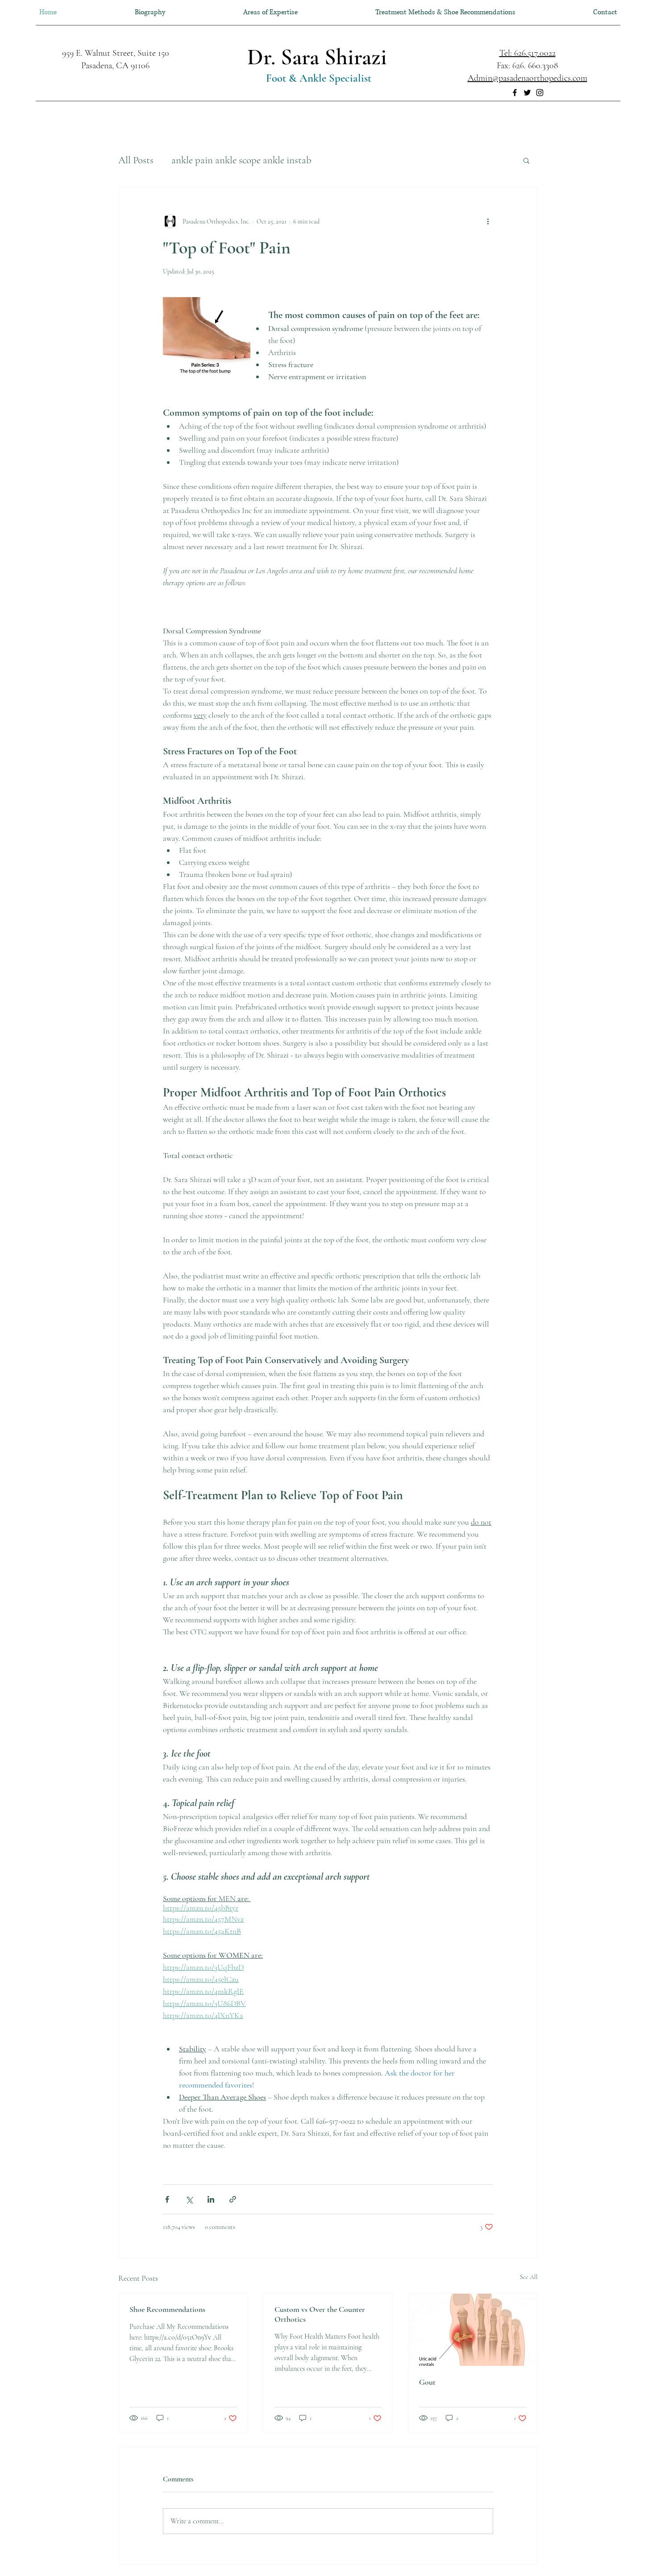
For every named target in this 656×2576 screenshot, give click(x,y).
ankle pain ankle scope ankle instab (241, 160)
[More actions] (488, 221)
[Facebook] (515, 93)
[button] (526, 160)
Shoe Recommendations (167, 2309)
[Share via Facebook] (167, 2199)
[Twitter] (527, 93)
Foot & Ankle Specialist (317, 78)
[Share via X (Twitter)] (189, 2199)
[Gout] (473, 2330)
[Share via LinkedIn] (211, 2199)
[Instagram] (540, 93)
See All (529, 2277)
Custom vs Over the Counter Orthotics (320, 2314)
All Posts (136, 160)
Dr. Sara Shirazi (317, 57)
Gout (427, 2382)
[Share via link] (233, 2199)
